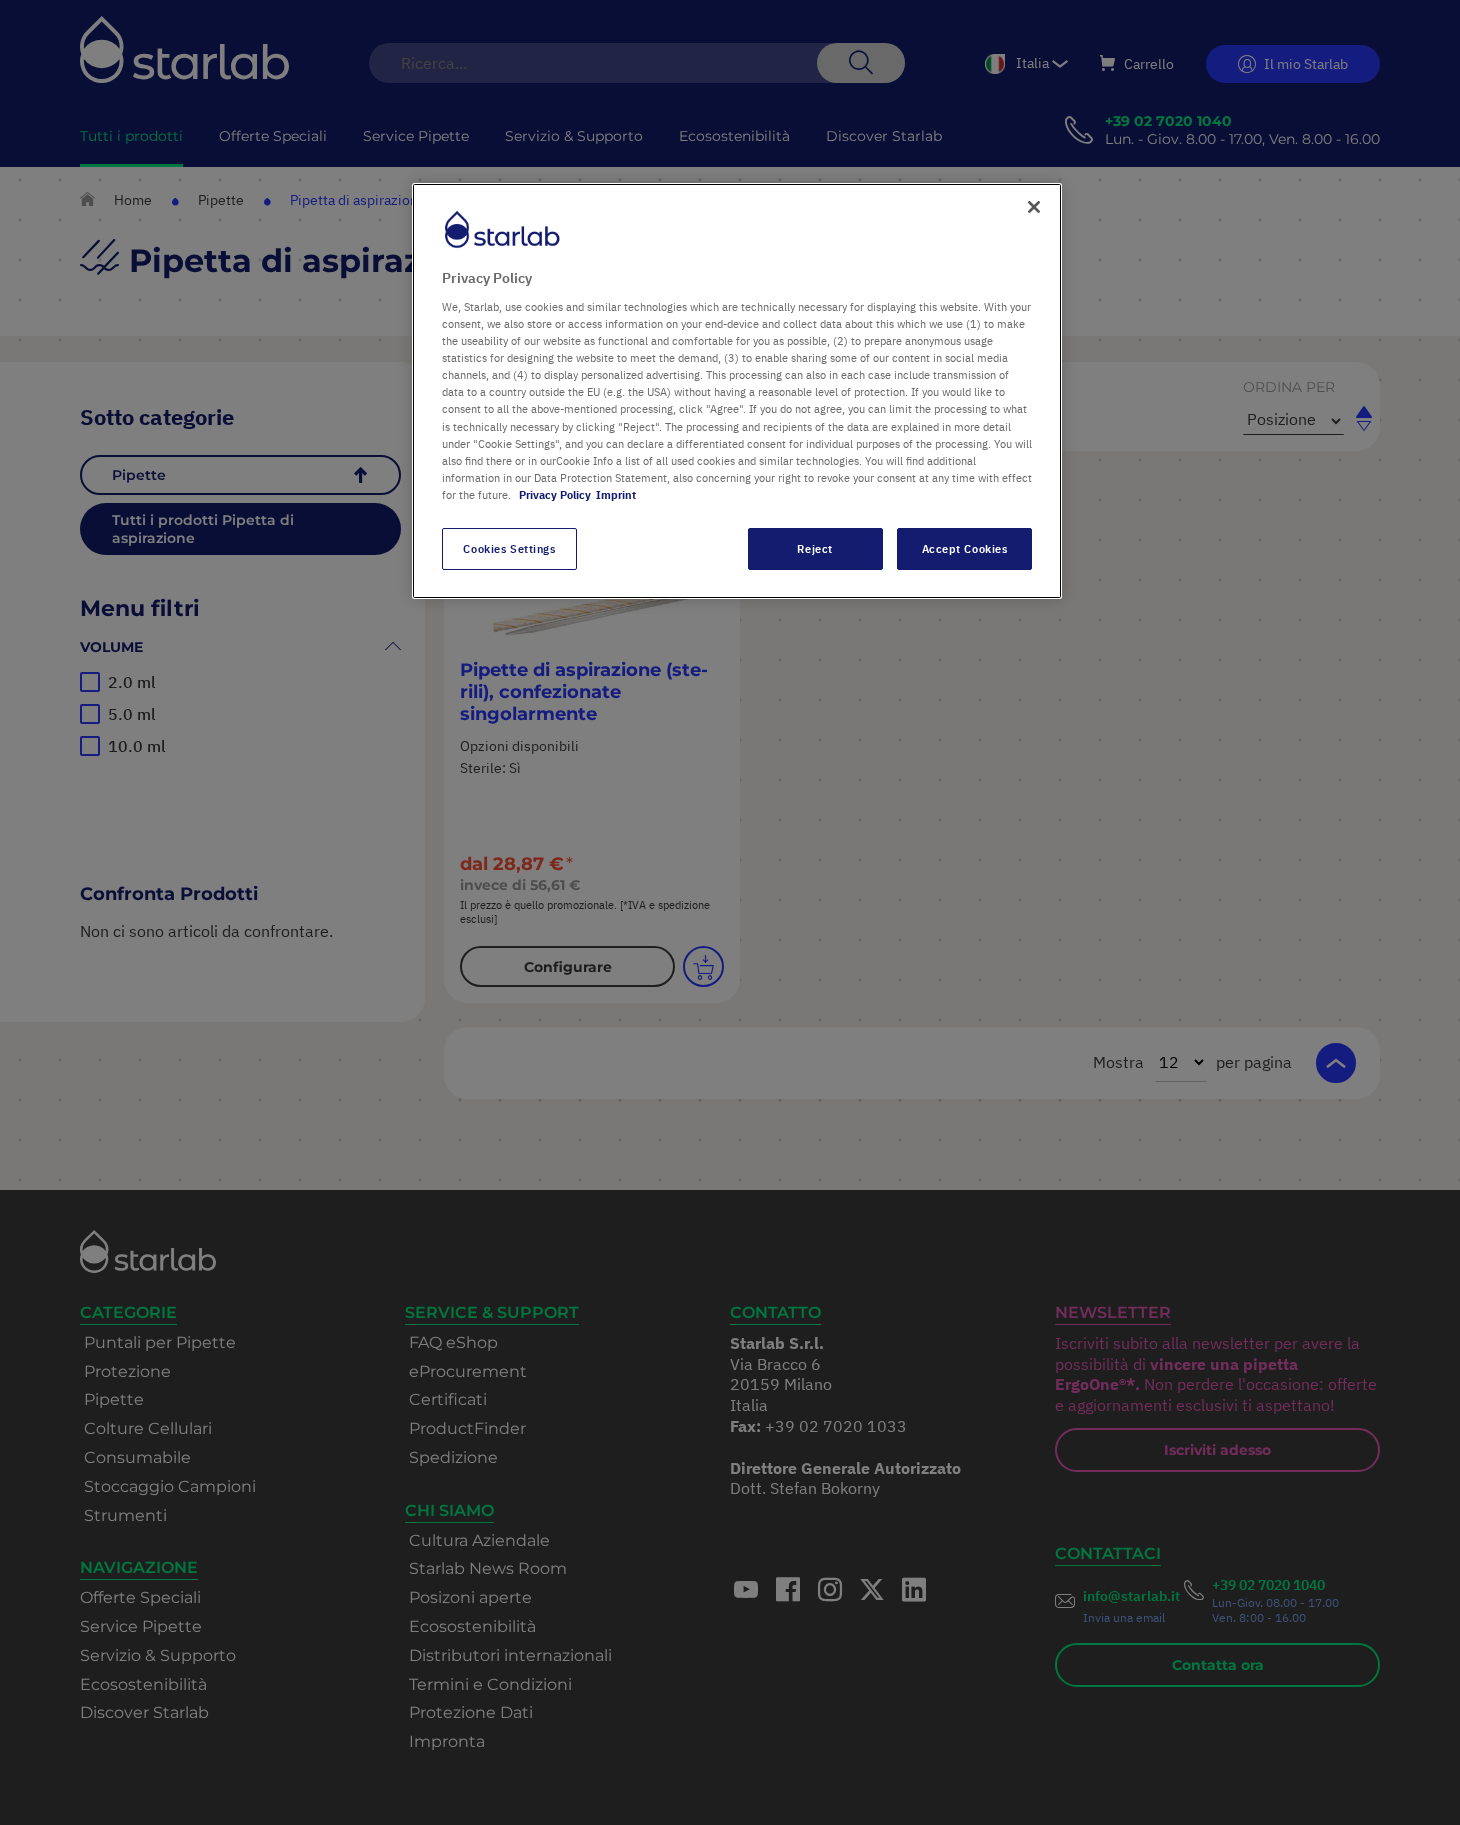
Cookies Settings (509, 548)
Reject (814, 548)
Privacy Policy (555, 494)
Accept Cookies (965, 548)
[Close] (1034, 207)
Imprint (616, 494)
